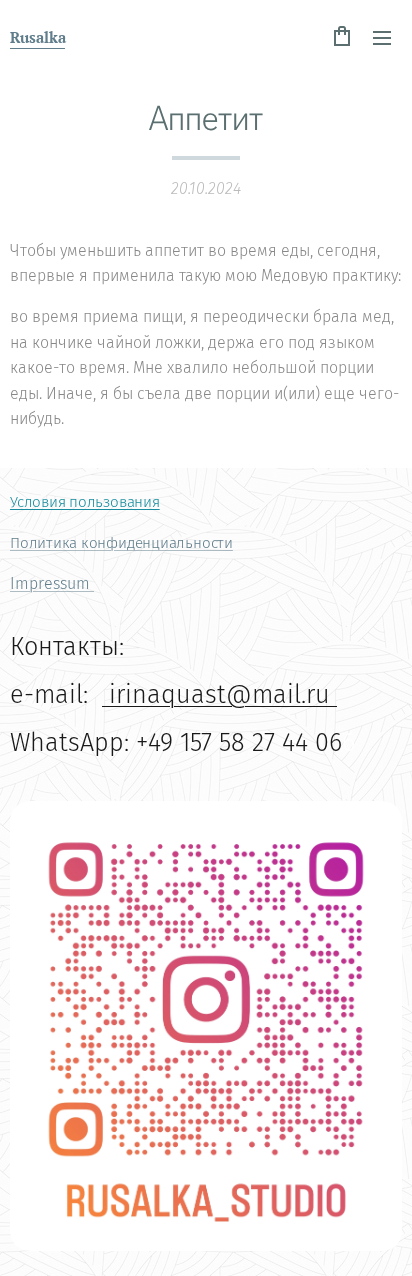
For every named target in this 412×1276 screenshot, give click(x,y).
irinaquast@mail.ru (219, 694)
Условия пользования (85, 502)
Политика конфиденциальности (121, 543)
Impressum (52, 583)
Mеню (382, 37)
